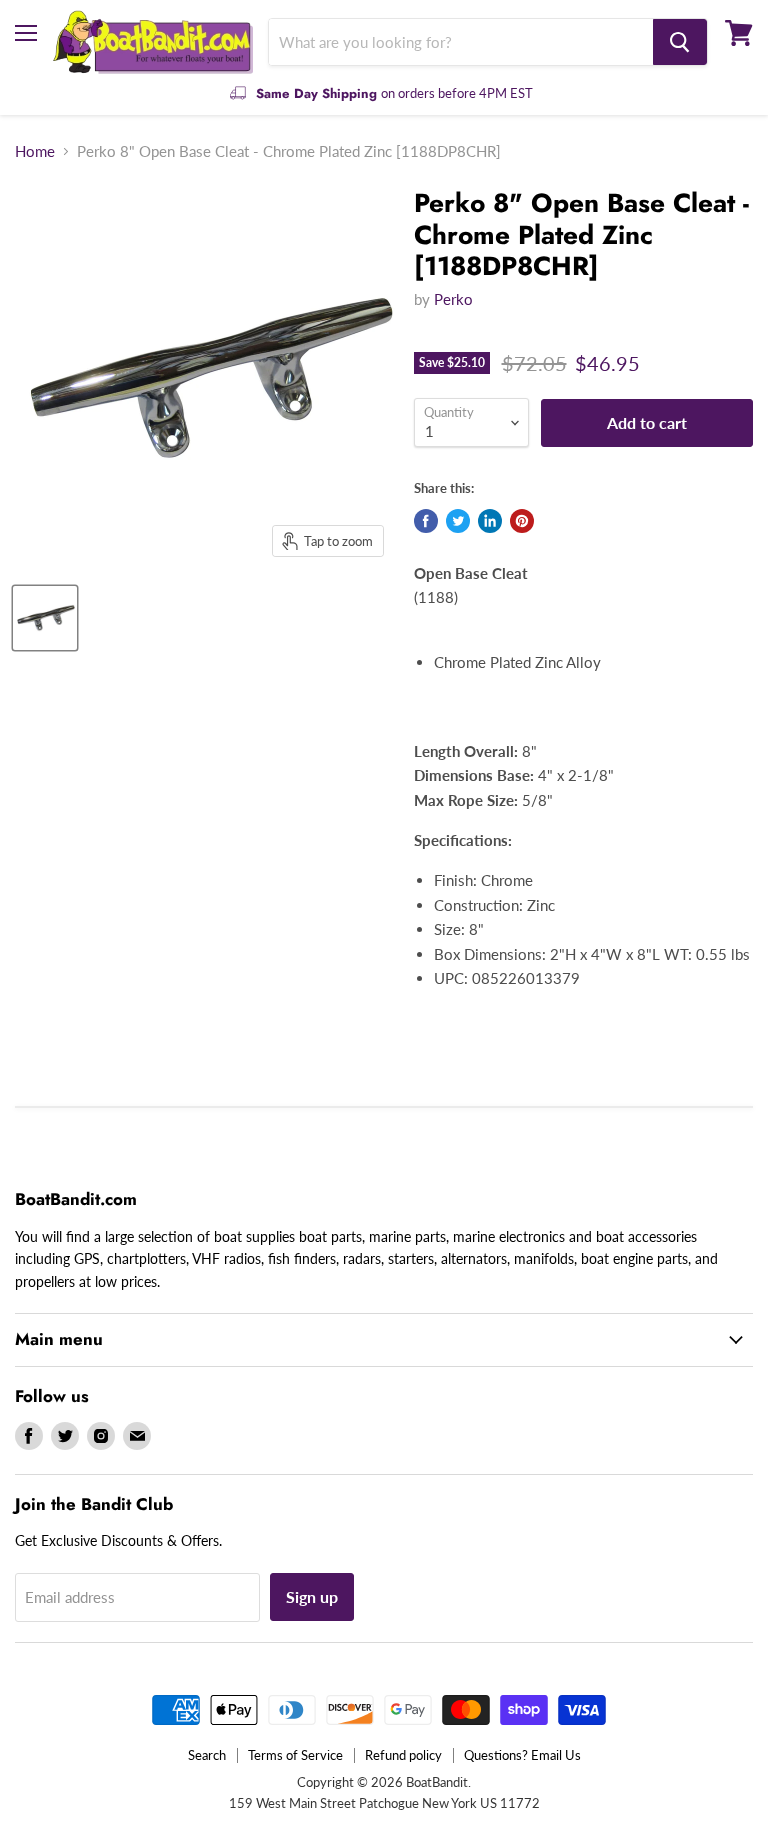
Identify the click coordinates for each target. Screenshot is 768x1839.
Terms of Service (295, 1755)
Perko (453, 299)
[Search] (680, 42)
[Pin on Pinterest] (522, 521)
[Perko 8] (45, 618)
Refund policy (403, 1755)
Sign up (312, 1596)
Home (35, 151)
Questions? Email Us (522, 1755)
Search (207, 1755)
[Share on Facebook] (426, 521)
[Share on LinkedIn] (490, 521)
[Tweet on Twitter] (458, 521)
